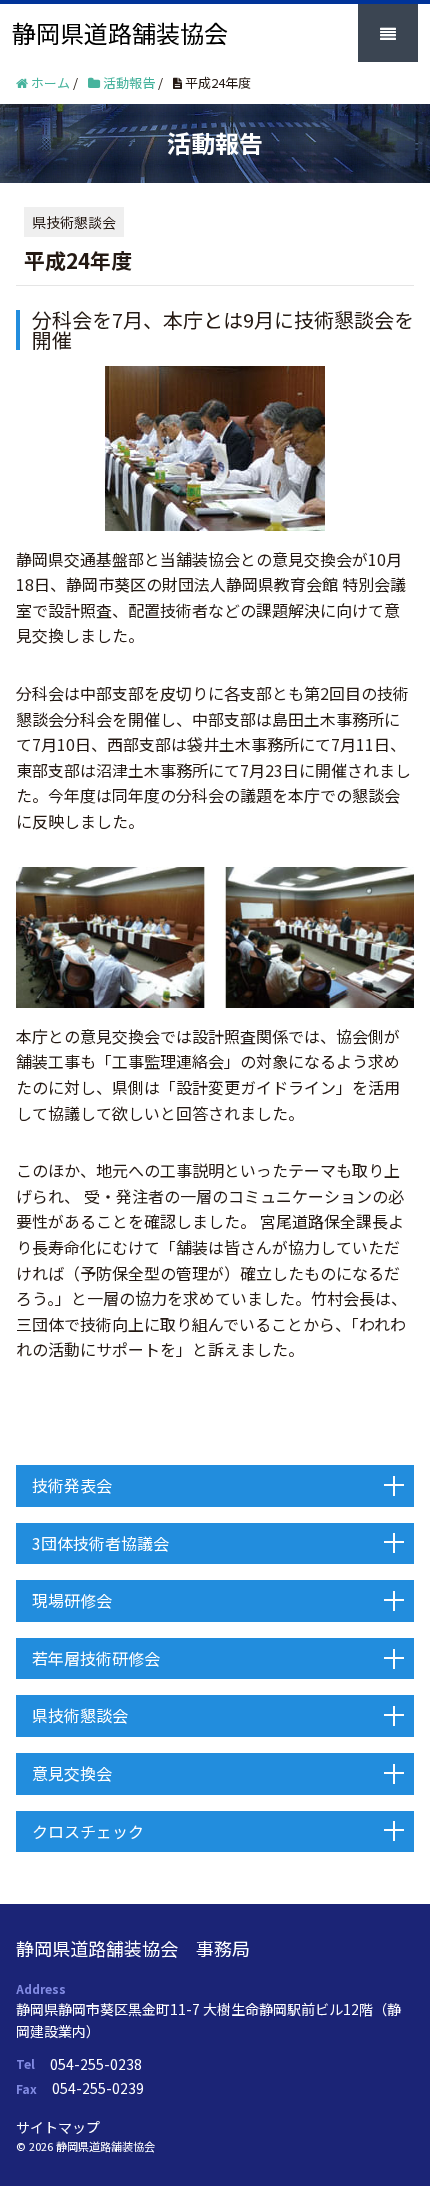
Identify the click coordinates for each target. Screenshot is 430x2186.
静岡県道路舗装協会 (120, 32)
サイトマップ (58, 2127)
